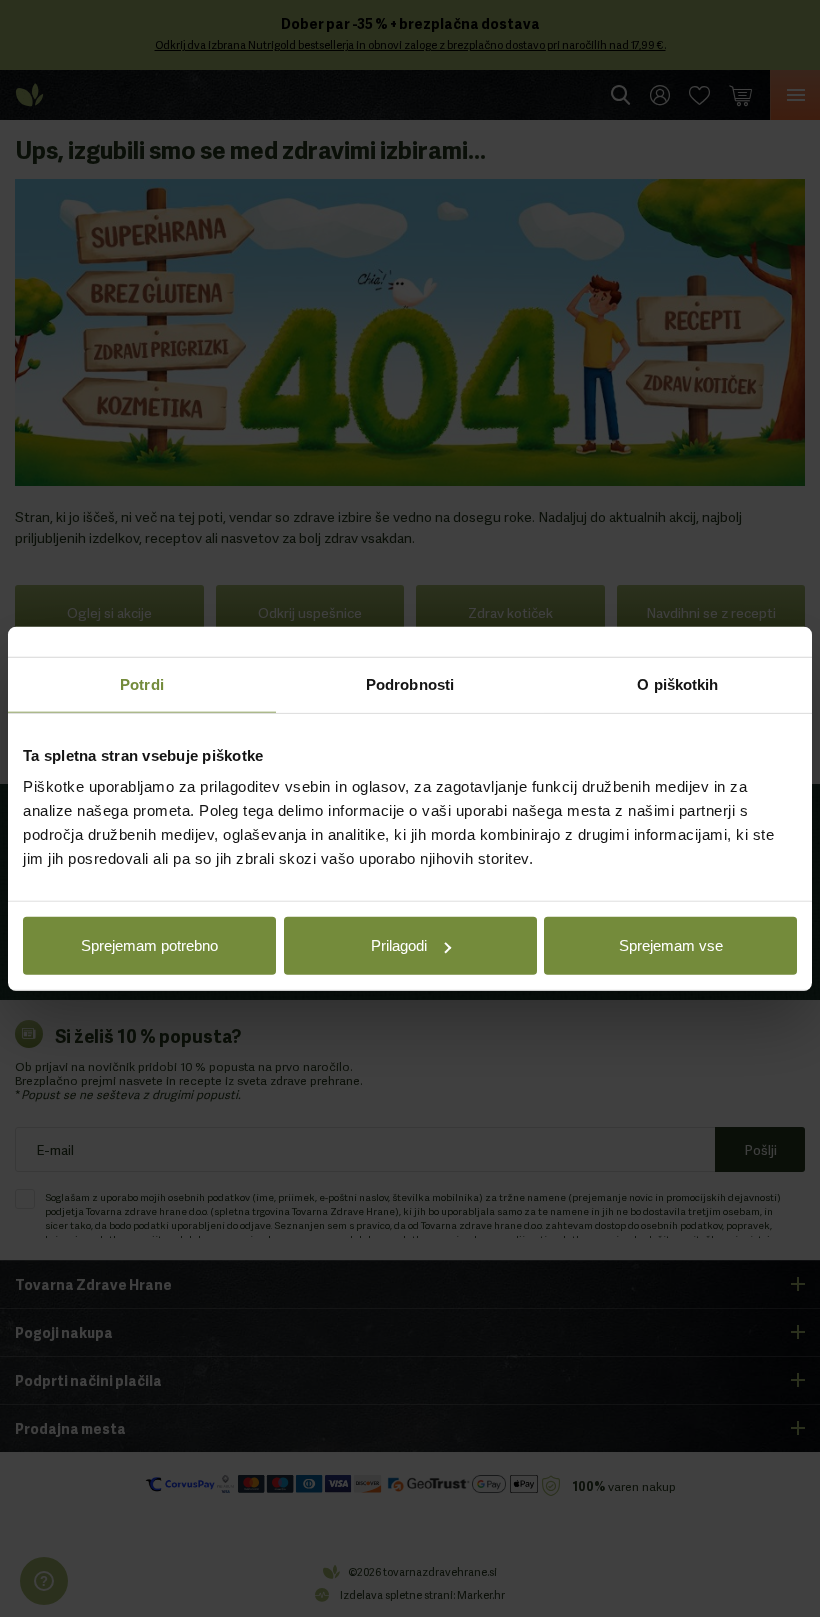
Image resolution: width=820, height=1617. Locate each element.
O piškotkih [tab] (677, 683)
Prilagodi (399, 945)
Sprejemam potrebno (149, 945)
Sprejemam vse (671, 945)
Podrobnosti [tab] (410, 683)
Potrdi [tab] (142, 683)
